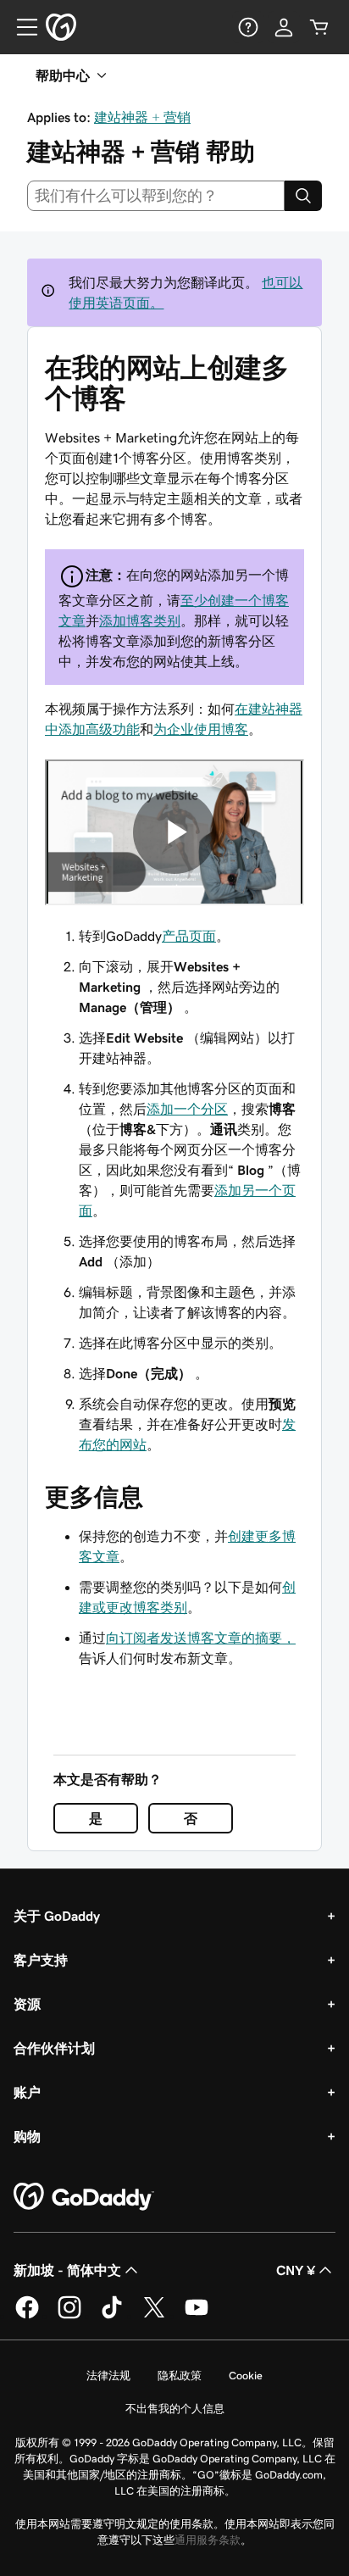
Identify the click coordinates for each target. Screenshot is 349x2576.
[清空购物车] (319, 27)
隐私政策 (180, 2376)
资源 (27, 2004)
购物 (27, 2136)
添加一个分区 (187, 1109)
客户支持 (41, 1960)
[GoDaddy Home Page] (84, 2197)
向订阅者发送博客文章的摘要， (201, 1638)
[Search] (303, 196)
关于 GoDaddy (57, 1916)
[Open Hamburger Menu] (20, 27)
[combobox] (156, 196)
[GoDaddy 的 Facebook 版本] (27, 2316)
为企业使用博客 (201, 729)
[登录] (284, 27)
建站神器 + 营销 (142, 117)
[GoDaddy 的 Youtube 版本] (197, 2316)
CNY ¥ (296, 2270)
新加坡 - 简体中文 (67, 2270)
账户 (27, 2092)
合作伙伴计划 (54, 2048)
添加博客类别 (140, 620)
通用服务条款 (208, 2540)
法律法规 (108, 2376)
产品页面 (189, 936)
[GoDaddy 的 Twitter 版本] (154, 2316)
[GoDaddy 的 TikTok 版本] (112, 2316)
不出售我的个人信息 (175, 2409)
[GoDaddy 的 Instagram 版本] (69, 2316)
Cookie (246, 2376)
